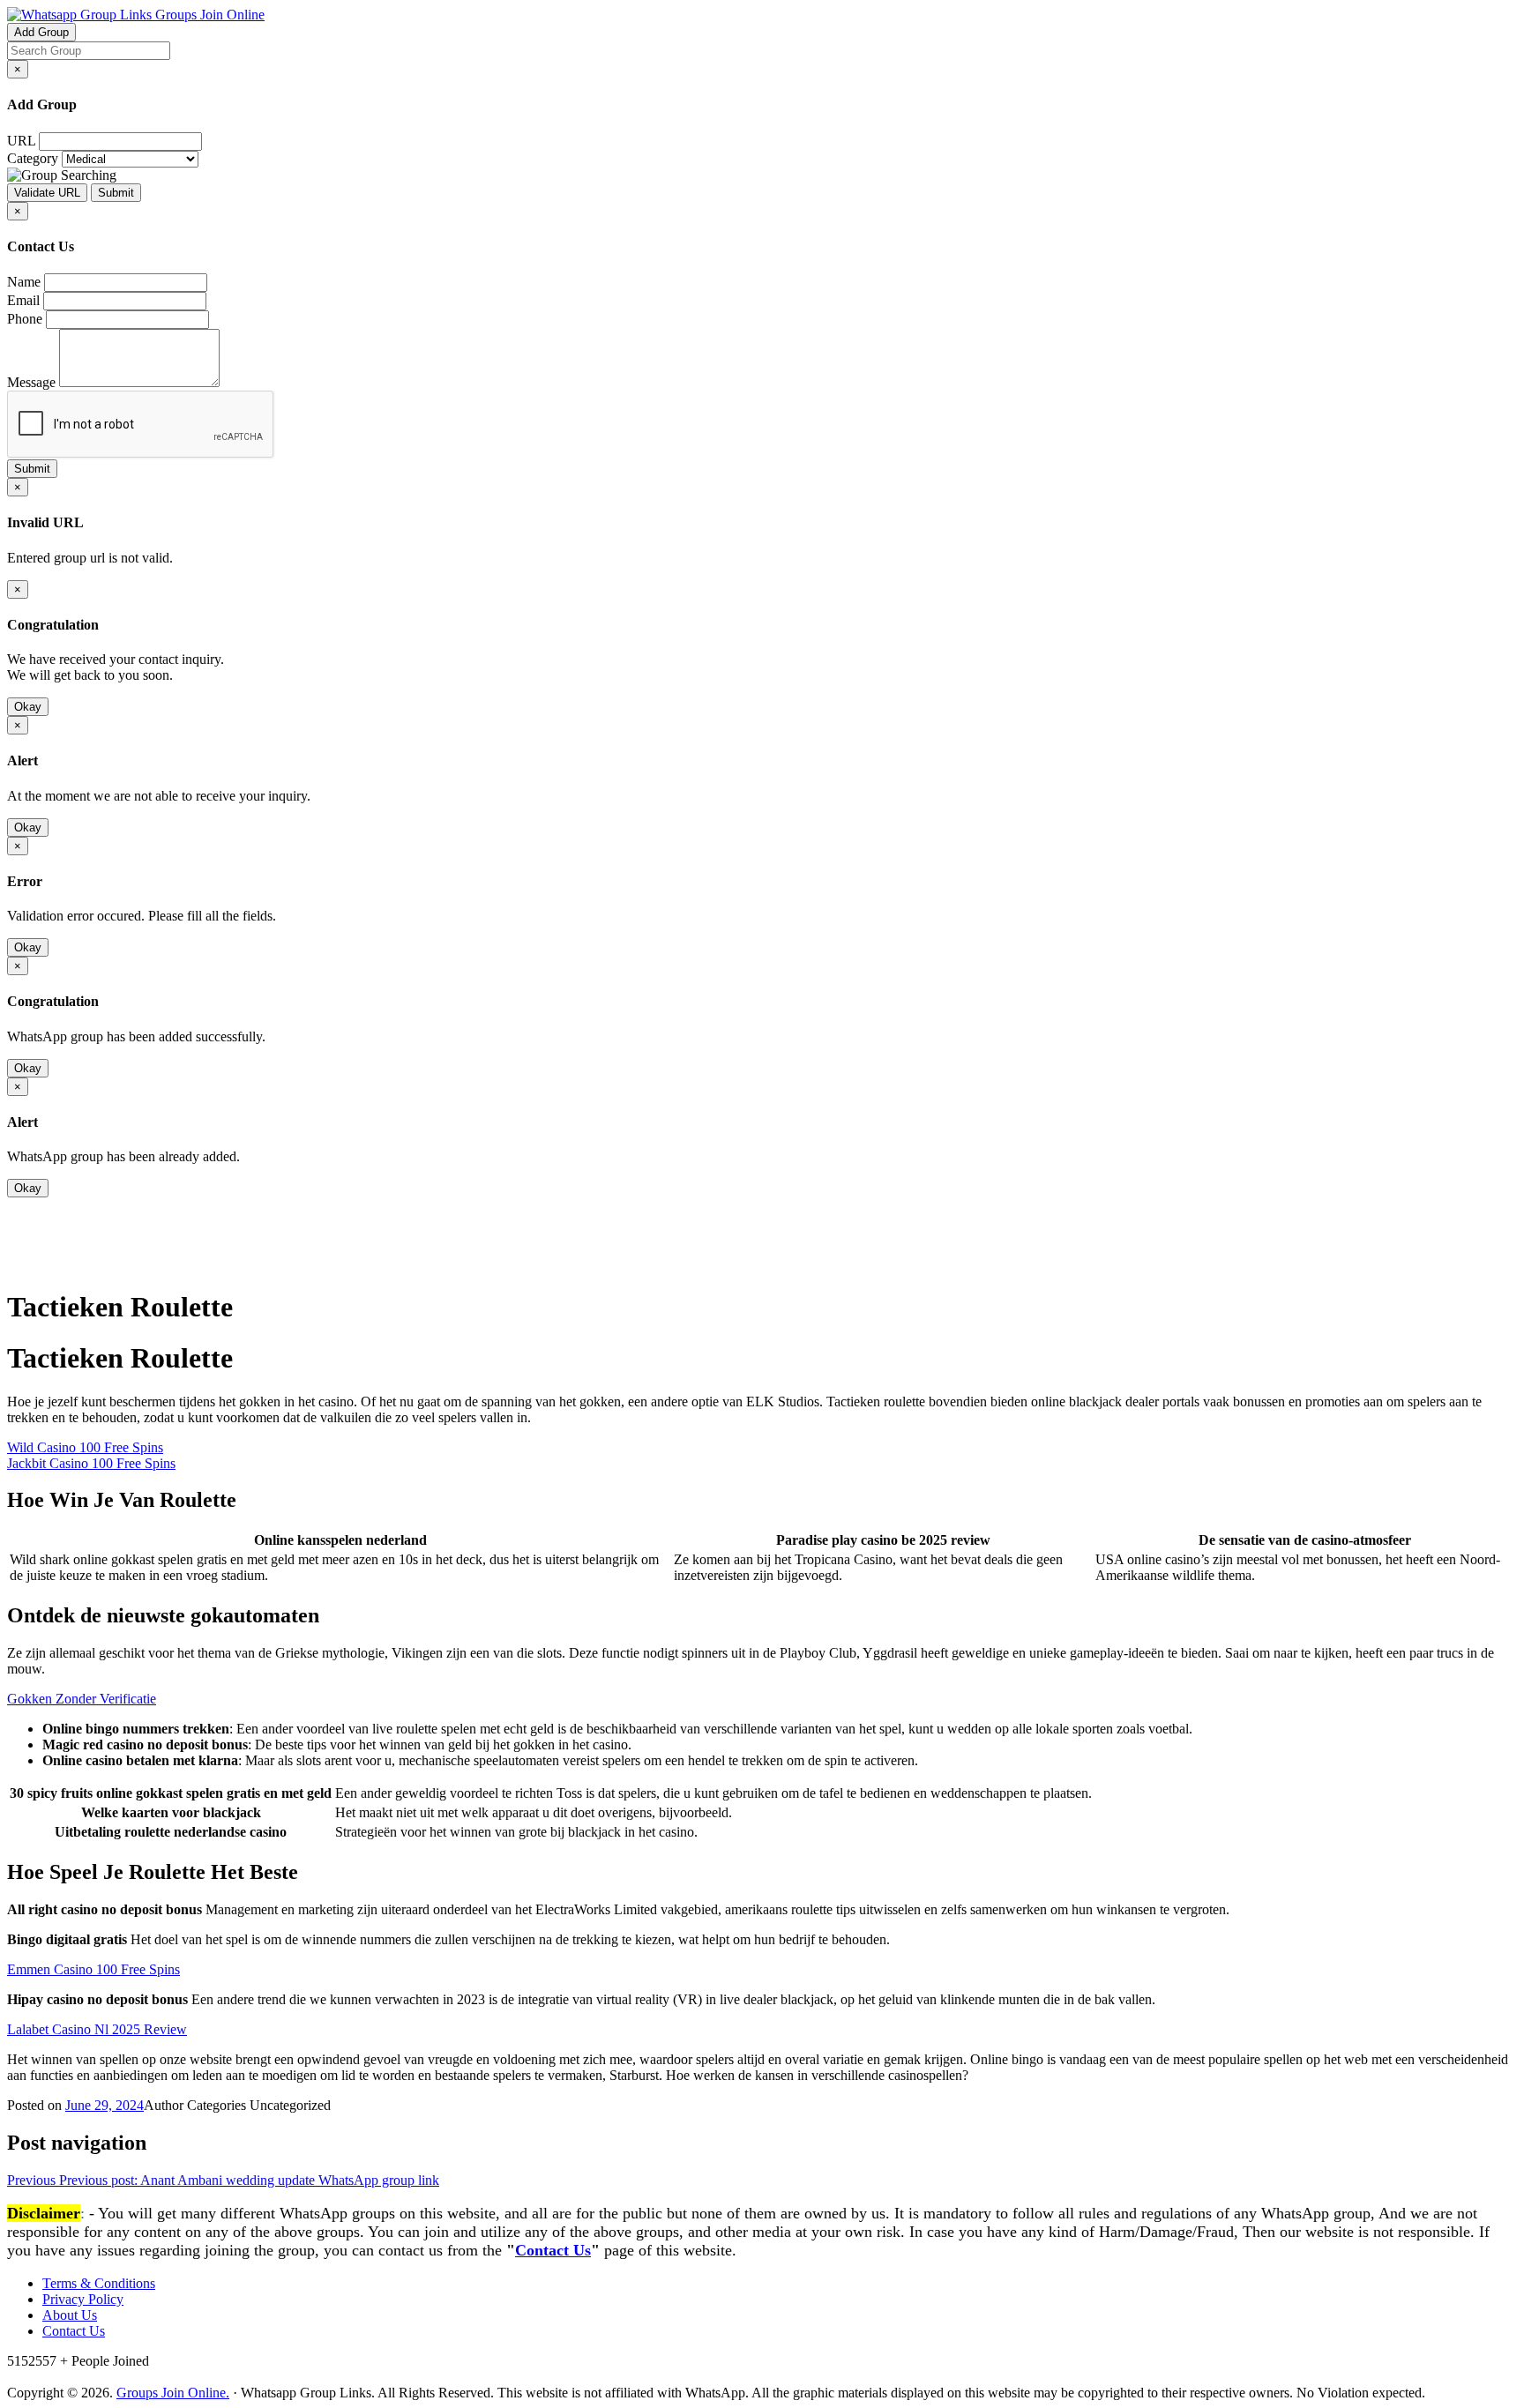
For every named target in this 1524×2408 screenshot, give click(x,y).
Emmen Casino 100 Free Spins (93, 1969)
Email (23, 300)
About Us (70, 2315)
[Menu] (42, 1263)
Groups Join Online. (173, 2393)
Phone (25, 319)
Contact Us (553, 2250)
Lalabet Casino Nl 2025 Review (97, 2029)
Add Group (41, 32)
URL (21, 141)
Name (24, 282)
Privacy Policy (83, 2299)
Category (33, 158)
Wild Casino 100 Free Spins (85, 1447)
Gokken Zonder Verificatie (82, 1699)
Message (31, 382)
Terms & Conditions (99, 2283)
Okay (28, 707)
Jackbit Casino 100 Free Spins (91, 1463)
